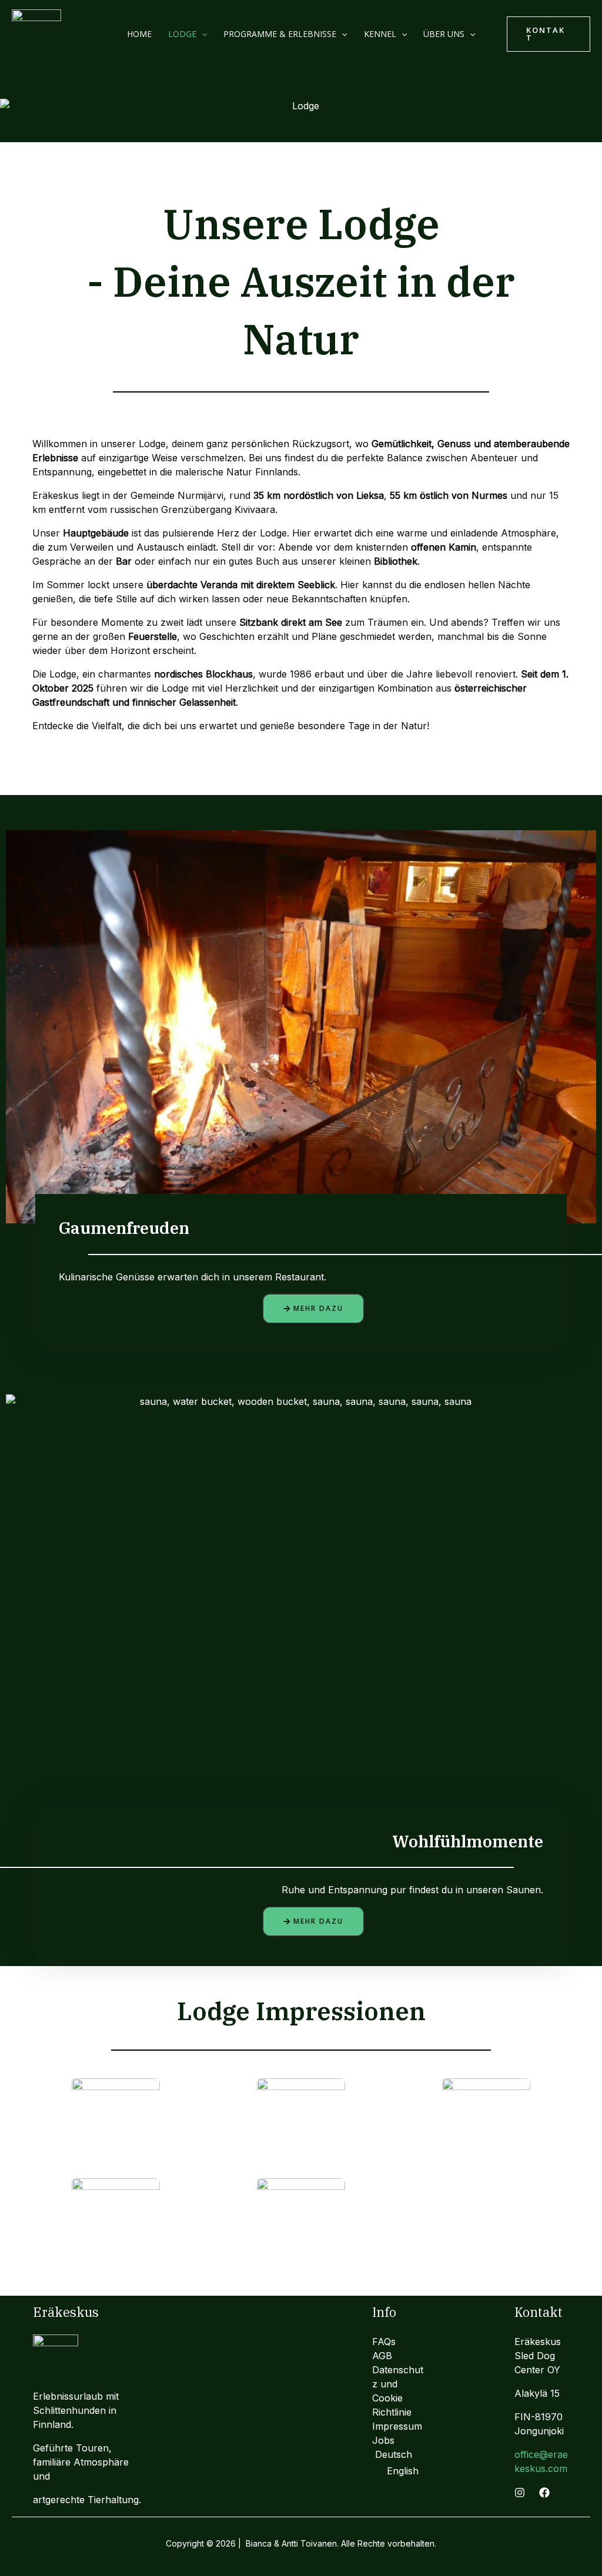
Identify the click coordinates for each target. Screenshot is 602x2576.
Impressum (397, 2426)
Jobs (383, 2440)
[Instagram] (520, 2493)
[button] (202, 34)
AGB (382, 2356)
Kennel (380, 34)
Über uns (444, 34)
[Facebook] (544, 2493)
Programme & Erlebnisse (280, 34)
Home (139, 34)
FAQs (384, 2342)
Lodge (182, 34)
